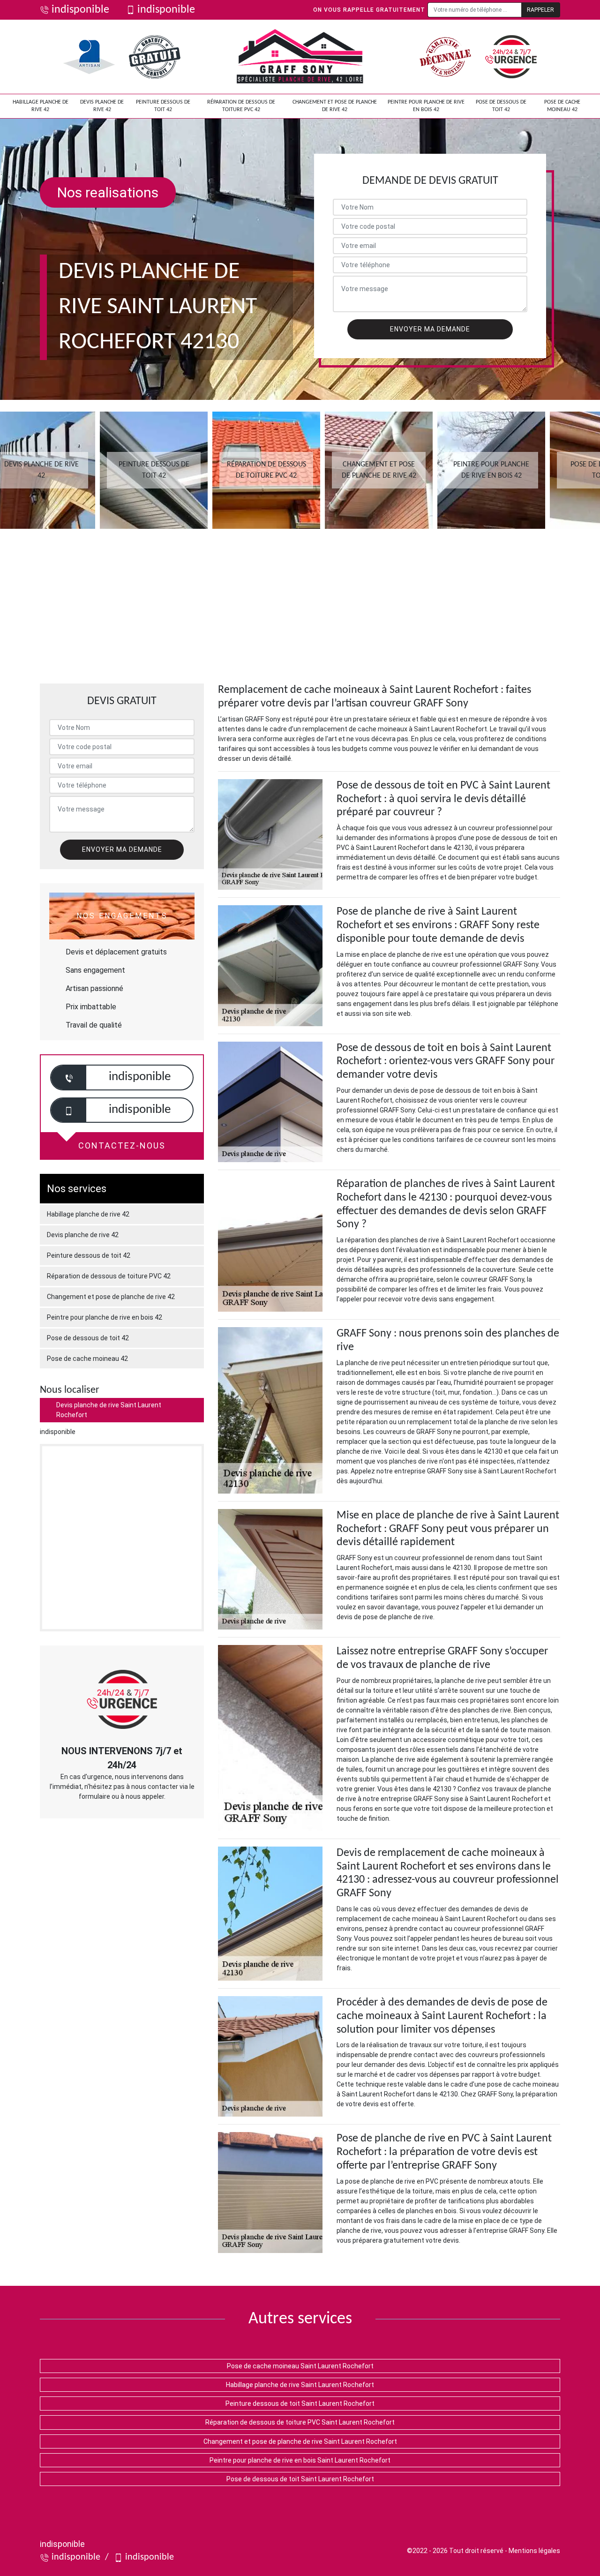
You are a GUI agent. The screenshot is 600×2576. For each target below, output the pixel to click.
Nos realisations (108, 192)
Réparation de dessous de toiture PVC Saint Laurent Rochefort (300, 2422)
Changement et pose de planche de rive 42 (335, 106)
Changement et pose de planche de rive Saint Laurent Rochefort (300, 2441)
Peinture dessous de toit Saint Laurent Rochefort (300, 2403)
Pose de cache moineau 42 (562, 106)
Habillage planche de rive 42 (41, 106)
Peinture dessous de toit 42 (163, 106)
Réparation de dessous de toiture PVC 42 (241, 106)
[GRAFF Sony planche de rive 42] (300, 57)
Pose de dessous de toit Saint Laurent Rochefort (300, 2479)
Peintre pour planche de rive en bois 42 (426, 106)
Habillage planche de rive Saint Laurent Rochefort (300, 2385)
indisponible (80, 10)
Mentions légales (534, 2551)
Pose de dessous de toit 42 (501, 106)
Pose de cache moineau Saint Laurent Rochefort (300, 2366)
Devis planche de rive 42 (102, 106)
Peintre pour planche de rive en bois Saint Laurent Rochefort (300, 2460)
